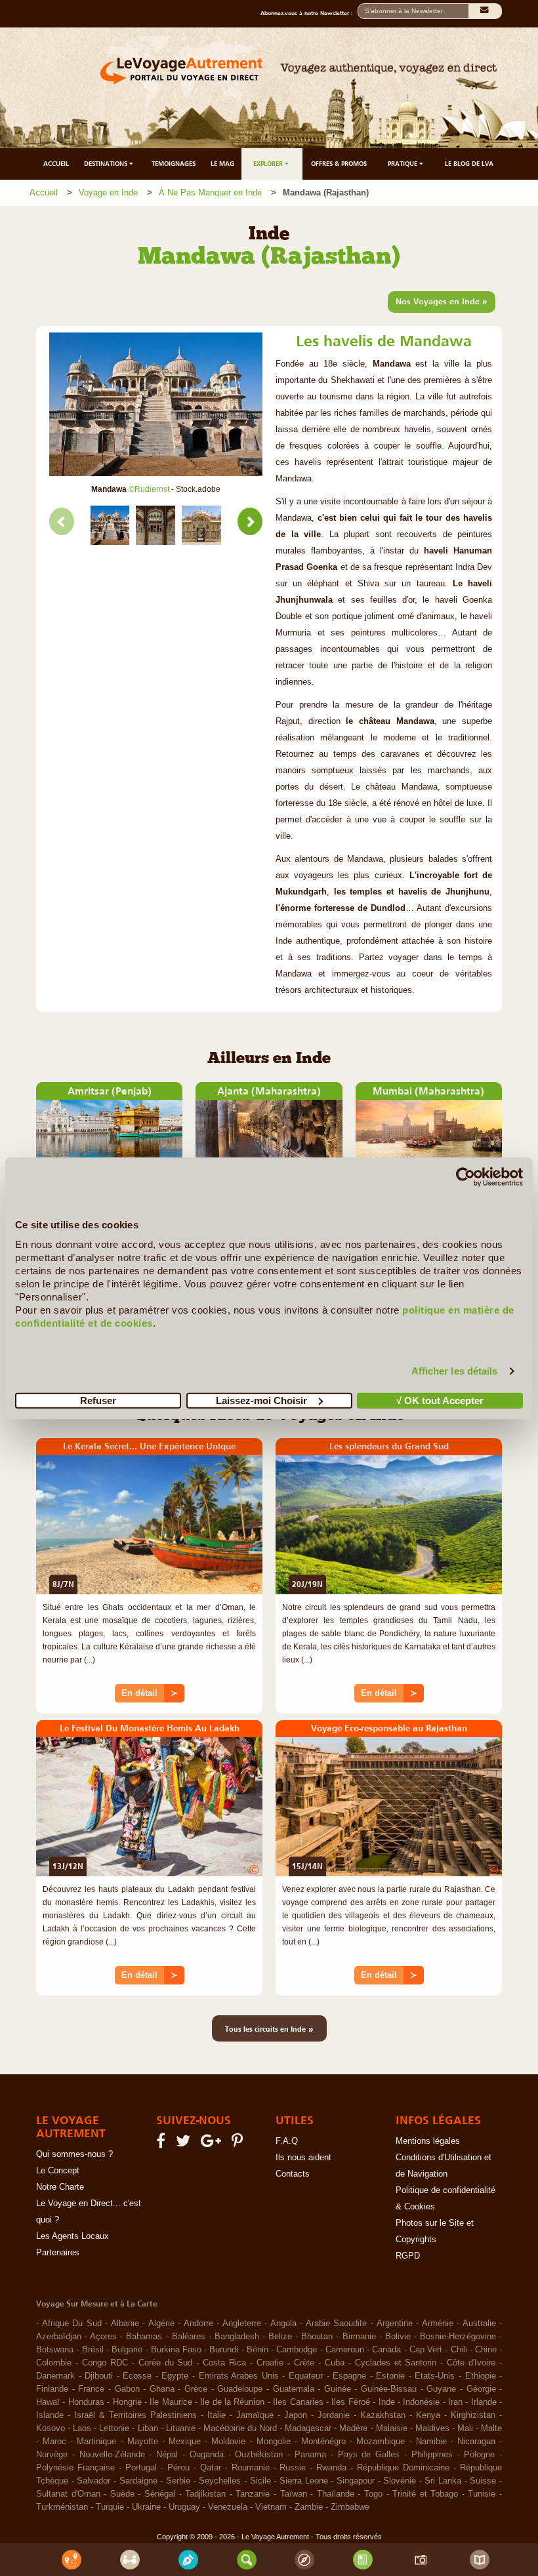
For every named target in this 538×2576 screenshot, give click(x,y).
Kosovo (51, 2428)
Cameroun (345, 2350)
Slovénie (400, 2481)
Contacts (293, 2174)
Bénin (258, 2350)
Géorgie (481, 2389)
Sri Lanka (443, 2481)
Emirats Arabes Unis (239, 2376)
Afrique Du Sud (72, 2324)
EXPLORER (269, 164)
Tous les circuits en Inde (269, 2028)
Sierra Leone (304, 2481)
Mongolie (274, 2442)
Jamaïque (255, 2415)
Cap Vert (426, 2350)
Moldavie (228, 2442)
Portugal (141, 2468)
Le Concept (58, 2171)
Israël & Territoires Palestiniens (135, 2415)
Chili (459, 2350)
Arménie (438, 2324)
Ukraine (146, 2507)
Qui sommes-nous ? (74, 2154)
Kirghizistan (473, 2415)
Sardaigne (138, 2481)
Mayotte (143, 2442)
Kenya (428, 2415)
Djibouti (99, 2376)
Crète (304, 2363)
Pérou (178, 2468)
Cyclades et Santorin (396, 2363)
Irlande (484, 2402)
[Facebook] (163, 2144)
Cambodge (297, 2350)
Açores (103, 2337)
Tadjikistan (205, 2494)
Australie (479, 2324)
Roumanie (251, 2468)
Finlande (52, 2389)
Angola (283, 2324)
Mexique (185, 2442)
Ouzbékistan (259, 2455)
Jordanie (334, 2415)
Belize (280, 2337)
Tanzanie (253, 2494)
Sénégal (160, 2494)
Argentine (395, 2324)
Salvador (93, 2481)
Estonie (390, 2376)
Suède (122, 2494)
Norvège (52, 2455)
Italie (217, 2415)
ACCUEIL (56, 164)
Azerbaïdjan (59, 2337)
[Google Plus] (213, 2144)
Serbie (178, 2481)
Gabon (127, 2389)
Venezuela (228, 2507)
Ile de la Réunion (232, 2402)
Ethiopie (481, 2376)
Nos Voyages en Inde (442, 301)
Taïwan (294, 2494)
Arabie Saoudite (337, 2324)
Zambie (309, 2507)
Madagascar (308, 2428)
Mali (465, 2428)
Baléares (189, 2337)
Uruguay (184, 2507)
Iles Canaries (298, 2402)
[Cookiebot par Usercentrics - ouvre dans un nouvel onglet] (466, 1177)
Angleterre (242, 2324)
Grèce (196, 2389)
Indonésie (421, 2402)
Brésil (93, 2350)
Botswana (55, 2350)
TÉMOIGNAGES (174, 164)
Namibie (431, 2442)
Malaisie (392, 2428)
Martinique (96, 2442)
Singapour (356, 2481)
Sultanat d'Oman (68, 2494)
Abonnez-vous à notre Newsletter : (309, 13)
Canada (386, 2350)
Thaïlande (336, 2494)
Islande (50, 2415)
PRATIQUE (403, 164)
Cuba (335, 2363)
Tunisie (482, 2494)
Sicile (260, 2481)
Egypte (175, 2376)
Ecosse (137, 2376)
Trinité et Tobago (425, 2494)
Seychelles (220, 2481)
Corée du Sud (166, 2363)
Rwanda (331, 2468)
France (91, 2389)
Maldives (432, 2428)
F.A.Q (287, 2141)
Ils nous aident (303, 2158)
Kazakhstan (383, 2415)
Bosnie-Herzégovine (458, 2337)
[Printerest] (239, 2144)
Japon (296, 2415)
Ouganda (207, 2455)
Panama (310, 2455)
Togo (373, 2494)
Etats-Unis (435, 2376)
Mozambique (381, 2442)
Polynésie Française (75, 2468)
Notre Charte (60, 2187)
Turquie (110, 2507)
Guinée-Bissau (389, 2389)
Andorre (198, 2324)
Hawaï (48, 2402)
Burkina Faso (176, 2350)
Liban (148, 2428)
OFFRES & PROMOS (339, 164)
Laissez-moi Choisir (261, 1400)
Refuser (98, 1400)
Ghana (162, 2389)
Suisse (483, 2481)
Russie (293, 2468)
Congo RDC (105, 2363)
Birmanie (359, 2337)
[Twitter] (185, 2144)
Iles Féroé (350, 2402)
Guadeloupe (240, 2389)
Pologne (479, 2455)
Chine (486, 2350)
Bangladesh (237, 2337)
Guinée (338, 2389)
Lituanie (181, 2428)
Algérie (161, 2324)
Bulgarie (127, 2350)
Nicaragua (476, 2442)
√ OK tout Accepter (440, 1400)
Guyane (441, 2389)
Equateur (306, 2376)
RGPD (408, 2256)
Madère (353, 2428)
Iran (455, 2402)
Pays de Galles (369, 2455)
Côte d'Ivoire (471, 2363)
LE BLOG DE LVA (469, 164)
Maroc (54, 2442)
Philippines (432, 2455)
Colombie (54, 2363)
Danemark (55, 2376)
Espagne (349, 2376)
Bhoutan (317, 2337)
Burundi (224, 2350)
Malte (491, 2428)
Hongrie (127, 2402)
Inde (387, 2402)
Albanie (125, 2324)
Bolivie (398, 2337)
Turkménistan (62, 2507)
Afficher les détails (455, 1371)
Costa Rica (224, 2363)
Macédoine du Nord (240, 2428)
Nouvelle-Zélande (112, 2455)
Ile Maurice (171, 2402)
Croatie (270, 2363)
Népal (167, 2455)
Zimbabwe (350, 2507)
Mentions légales (428, 2141)
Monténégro (323, 2442)
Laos (82, 2428)
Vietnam (271, 2507)
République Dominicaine (403, 2468)
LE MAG (222, 164)
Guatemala (294, 2389)
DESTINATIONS (107, 164)
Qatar (211, 2468)
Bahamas (144, 2337)
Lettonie (114, 2428)
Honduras (86, 2402)
